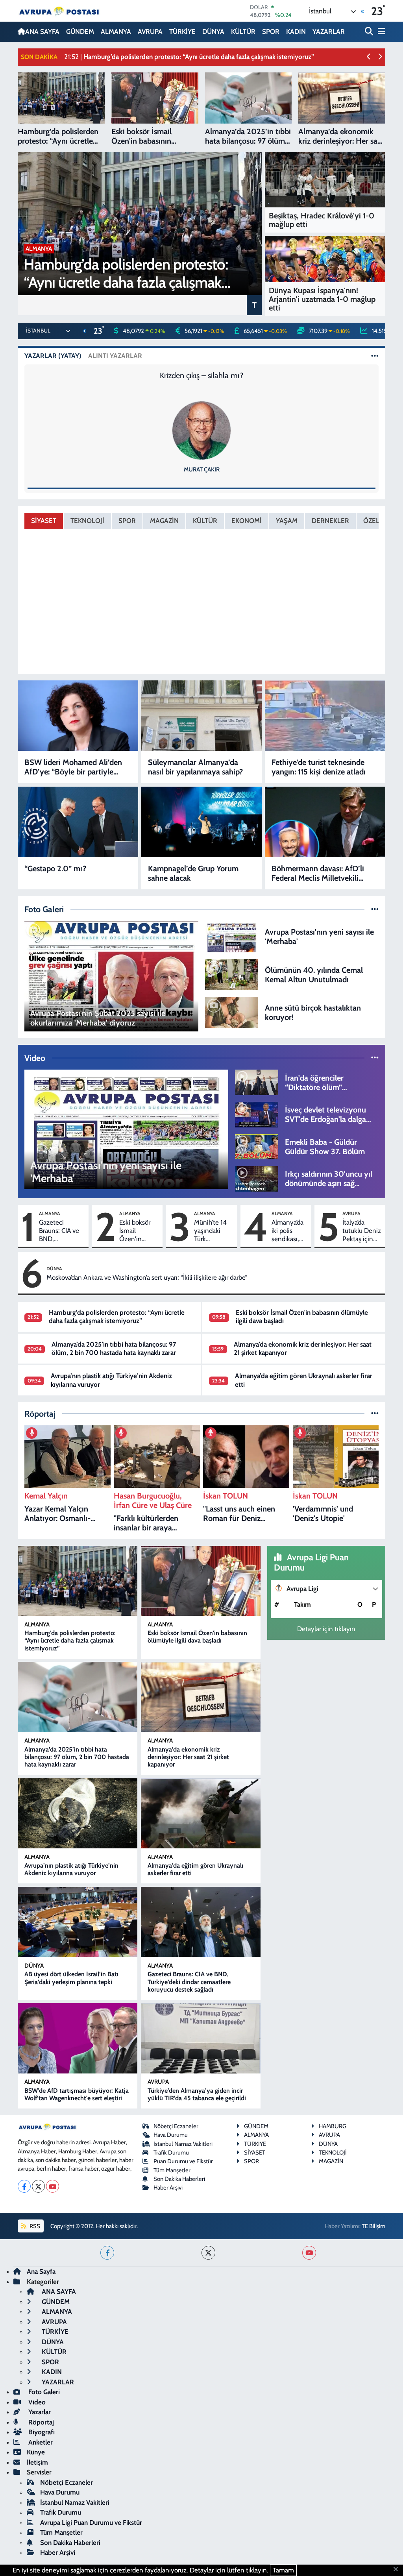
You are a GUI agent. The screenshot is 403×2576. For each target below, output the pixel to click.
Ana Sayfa (41, 2271)
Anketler (40, 2442)
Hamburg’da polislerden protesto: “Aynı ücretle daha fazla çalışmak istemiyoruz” (117, 1317)
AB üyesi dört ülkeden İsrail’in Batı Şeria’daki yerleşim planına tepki (71, 1978)
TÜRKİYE (182, 31)
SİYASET (44, 521)
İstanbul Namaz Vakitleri (183, 2144)
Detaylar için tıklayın (326, 1629)
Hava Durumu (171, 2135)
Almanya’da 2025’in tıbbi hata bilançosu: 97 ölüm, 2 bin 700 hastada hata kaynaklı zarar (114, 1348)
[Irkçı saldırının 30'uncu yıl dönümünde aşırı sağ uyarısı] (257, 1178)
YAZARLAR (329, 31)
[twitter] (208, 2253)
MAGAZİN (164, 521)
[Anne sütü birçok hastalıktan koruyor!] (232, 1012)
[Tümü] (375, 1414)
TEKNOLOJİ (87, 521)
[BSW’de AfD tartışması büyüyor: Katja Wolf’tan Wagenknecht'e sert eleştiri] (78, 2038)
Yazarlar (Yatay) (53, 356)
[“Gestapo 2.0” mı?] (78, 822)
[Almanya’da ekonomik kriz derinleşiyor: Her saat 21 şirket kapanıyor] (201, 1697)
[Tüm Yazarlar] (375, 356)
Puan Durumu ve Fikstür (183, 2161)
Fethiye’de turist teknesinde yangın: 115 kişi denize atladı (319, 767)
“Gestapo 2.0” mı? (55, 869)
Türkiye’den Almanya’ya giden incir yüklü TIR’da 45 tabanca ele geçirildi (197, 2094)
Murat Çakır (202, 469)
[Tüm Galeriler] (375, 909)
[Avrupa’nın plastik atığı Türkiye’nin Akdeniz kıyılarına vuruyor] (78, 1813)
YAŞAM (287, 521)
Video (36, 2402)
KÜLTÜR (243, 31)
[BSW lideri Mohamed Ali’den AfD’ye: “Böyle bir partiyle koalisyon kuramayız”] (78, 716)
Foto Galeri (43, 2392)
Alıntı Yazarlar (115, 356)
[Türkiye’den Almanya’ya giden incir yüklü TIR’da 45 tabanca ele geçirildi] (201, 2038)
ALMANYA (116, 31)
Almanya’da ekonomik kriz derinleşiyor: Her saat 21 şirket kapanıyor (188, 1757)
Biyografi (41, 2432)
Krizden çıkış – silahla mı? (201, 375)
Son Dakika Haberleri (179, 2179)
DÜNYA (213, 31)
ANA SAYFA (42, 31)
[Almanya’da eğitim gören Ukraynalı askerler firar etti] (201, 1813)
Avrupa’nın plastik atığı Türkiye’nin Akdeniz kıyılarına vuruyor (71, 1869)
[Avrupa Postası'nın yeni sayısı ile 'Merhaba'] (232, 936)
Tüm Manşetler (172, 2170)
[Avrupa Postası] (59, 11)
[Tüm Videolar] (375, 1058)
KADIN (296, 31)
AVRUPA (150, 31)
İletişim (37, 2462)
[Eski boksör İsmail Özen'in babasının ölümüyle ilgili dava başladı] (201, 1581)
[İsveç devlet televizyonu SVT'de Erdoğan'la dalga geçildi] (257, 1114)
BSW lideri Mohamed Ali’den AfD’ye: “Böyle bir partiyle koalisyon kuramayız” (73, 767)
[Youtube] (53, 2186)
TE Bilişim (373, 2226)
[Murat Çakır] (201, 430)
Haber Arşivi (168, 2188)
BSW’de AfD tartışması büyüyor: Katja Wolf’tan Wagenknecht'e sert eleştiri (77, 2094)
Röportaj (40, 2422)
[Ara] (370, 32)
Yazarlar (39, 2412)
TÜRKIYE (255, 2144)
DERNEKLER (330, 521)
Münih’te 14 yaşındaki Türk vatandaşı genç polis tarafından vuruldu (210, 1231)
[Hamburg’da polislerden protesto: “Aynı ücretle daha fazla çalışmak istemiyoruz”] (78, 1581)
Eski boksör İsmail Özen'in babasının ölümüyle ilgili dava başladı (139, 1231)
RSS (34, 2226)
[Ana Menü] (380, 32)
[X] (38, 2186)
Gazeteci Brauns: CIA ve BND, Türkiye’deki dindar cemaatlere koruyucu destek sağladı (59, 1231)
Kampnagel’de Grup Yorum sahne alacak (193, 873)
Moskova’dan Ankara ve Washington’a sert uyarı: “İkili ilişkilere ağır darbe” (147, 1277)
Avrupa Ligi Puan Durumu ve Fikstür (91, 2522)
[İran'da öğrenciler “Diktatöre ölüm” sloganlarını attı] (257, 1082)
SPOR (271, 31)
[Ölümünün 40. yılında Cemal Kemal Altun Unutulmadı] (232, 974)
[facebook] (107, 2253)
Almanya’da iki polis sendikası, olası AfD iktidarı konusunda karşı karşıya (288, 1231)
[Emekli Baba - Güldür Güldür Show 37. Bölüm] (257, 1146)
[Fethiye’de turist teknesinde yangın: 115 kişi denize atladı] (325, 716)
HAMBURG (333, 2126)
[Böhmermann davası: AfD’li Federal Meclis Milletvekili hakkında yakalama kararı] (325, 822)
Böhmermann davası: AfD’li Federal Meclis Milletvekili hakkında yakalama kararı (318, 873)
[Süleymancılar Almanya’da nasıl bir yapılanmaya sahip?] (201, 716)
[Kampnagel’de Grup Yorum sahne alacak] (201, 822)
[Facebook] (24, 2186)
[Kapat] (398, 2570)
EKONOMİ (247, 521)
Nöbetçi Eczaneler (176, 2126)
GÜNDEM (80, 31)
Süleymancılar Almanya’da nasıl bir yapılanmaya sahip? (195, 767)
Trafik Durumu (171, 2153)
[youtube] (309, 2253)
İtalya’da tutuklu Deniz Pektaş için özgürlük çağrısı (362, 1231)
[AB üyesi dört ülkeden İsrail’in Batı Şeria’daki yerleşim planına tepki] (78, 1922)
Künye (36, 2452)
